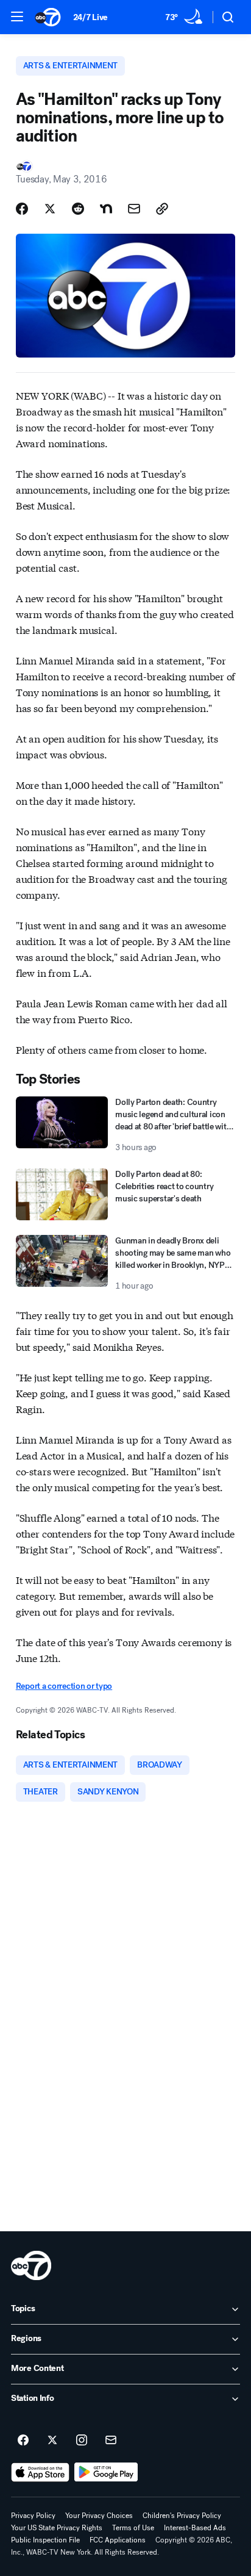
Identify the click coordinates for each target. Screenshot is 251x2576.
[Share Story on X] (50, 209)
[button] (17, 16)
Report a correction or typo (64, 1686)
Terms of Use (133, 2528)
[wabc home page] (31, 2265)
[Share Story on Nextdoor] (106, 209)
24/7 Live (90, 17)
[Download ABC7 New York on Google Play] (106, 2472)
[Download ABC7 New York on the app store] (40, 2472)
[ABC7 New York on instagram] (82, 2441)
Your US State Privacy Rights (57, 2528)
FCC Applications (118, 2540)
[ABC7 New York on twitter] (52, 2441)
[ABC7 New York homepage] (48, 17)
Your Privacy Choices (99, 2516)
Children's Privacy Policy (182, 2516)
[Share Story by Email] (134, 209)
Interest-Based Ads (195, 2528)
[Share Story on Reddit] (78, 209)
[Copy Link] (162, 209)
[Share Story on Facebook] (22, 209)
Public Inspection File (45, 2540)
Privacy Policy (33, 2516)
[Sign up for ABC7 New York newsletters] (111, 2441)
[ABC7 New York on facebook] (23, 2441)
